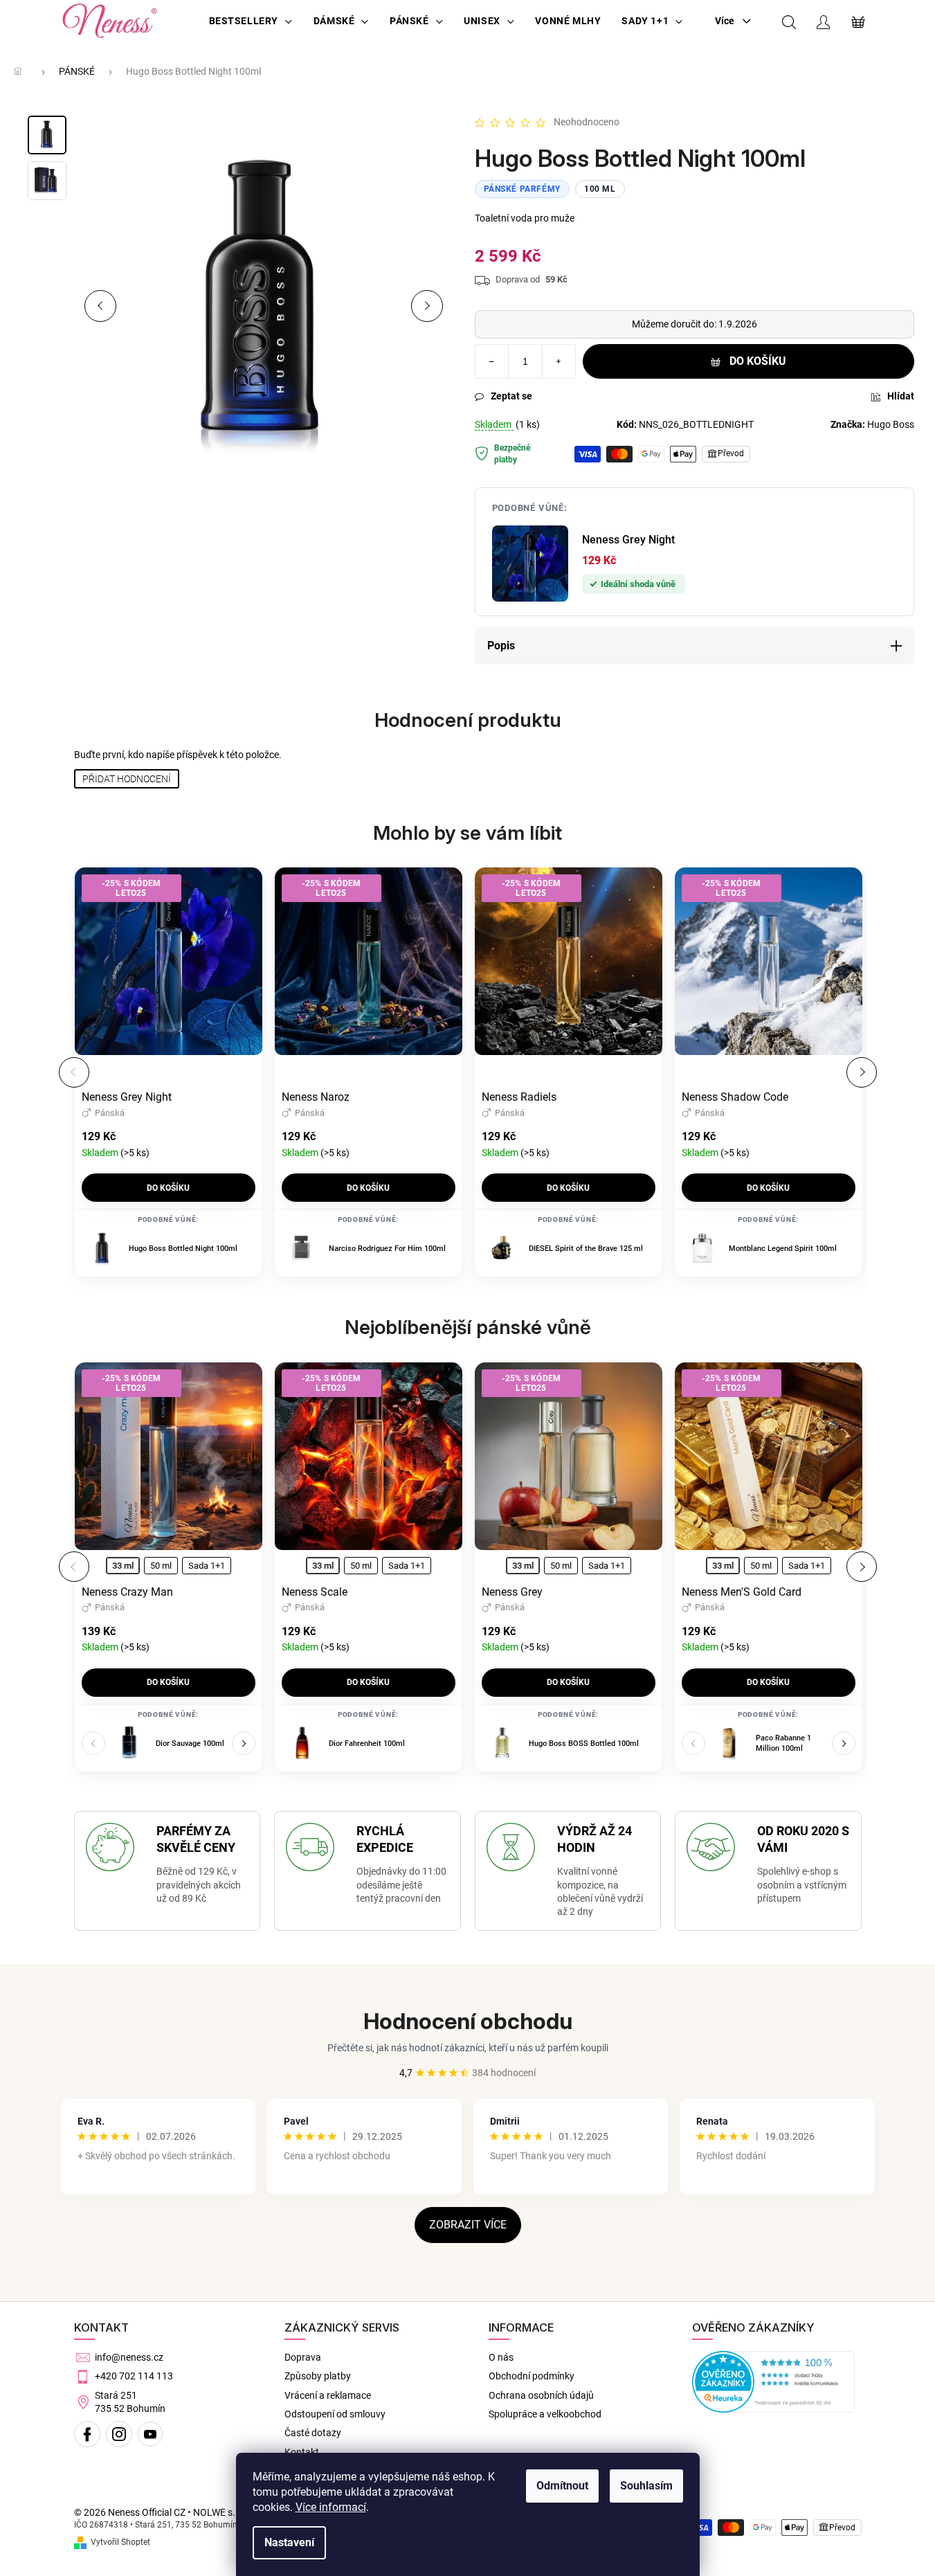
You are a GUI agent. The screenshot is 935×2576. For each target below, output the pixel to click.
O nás (501, 2357)
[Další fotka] (427, 306)
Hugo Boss (891, 424)
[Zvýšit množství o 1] (559, 361)
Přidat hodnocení (127, 779)
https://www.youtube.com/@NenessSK (150, 2434)
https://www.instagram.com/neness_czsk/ (119, 2434)
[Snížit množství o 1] (492, 361)
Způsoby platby (318, 2376)
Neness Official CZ (87, 2434)
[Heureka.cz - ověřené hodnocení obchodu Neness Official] (773, 2382)
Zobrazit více (468, 2225)
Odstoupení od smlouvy (335, 2414)
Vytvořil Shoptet (120, 2542)
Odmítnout (562, 2486)
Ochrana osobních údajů (541, 2395)
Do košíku (758, 361)
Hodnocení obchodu (468, 2021)
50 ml (161, 1566)
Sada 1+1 (207, 1566)
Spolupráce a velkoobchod (545, 2414)
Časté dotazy (313, 2433)
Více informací (331, 2507)
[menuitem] (251, 21)
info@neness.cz (129, 2357)
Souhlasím (646, 2486)
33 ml (123, 1566)
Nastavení (289, 2542)
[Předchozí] (74, 1072)
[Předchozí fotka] (100, 306)
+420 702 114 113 (134, 2376)
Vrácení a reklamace (328, 2395)
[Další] (862, 1072)
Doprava (303, 2357)
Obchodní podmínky (532, 2376)
